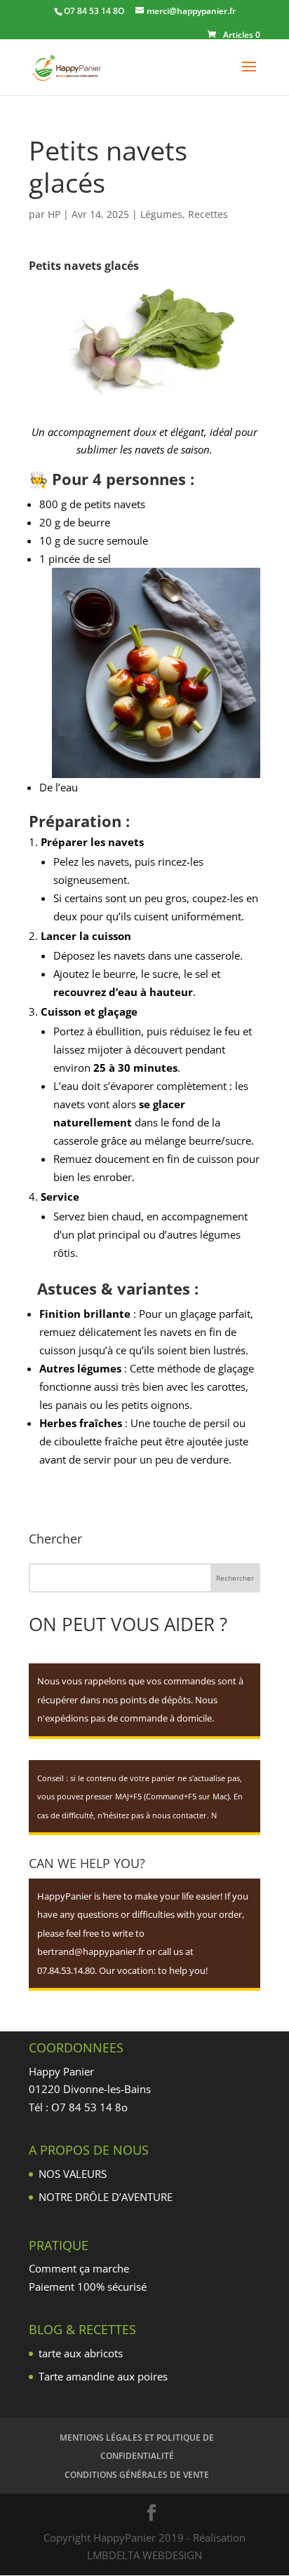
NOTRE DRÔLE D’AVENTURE (106, 2197)
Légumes (161, 214)
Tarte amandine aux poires (103, 2376)
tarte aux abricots (81, 2353)
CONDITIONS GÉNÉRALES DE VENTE (137, 2475)
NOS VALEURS (73, 2174)
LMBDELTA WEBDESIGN (144, 2555)
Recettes (208, 214)
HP (54, 214)
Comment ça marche (79, 2268)
